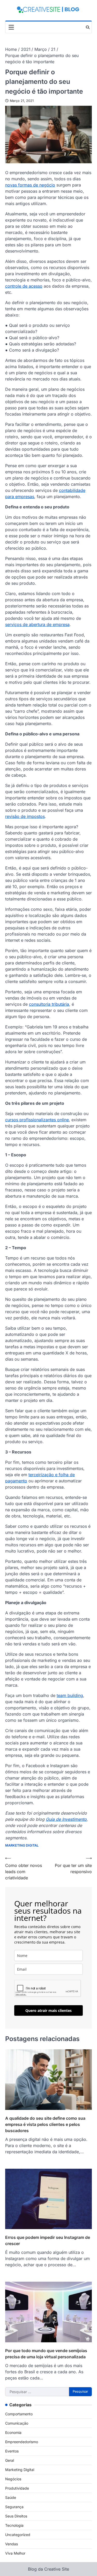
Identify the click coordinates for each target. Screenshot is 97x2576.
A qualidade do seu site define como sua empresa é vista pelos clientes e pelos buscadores (45, 2124)
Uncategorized (18, 2535)
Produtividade (17, 2488)
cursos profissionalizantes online (37, 1120)
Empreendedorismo (22, 2442)
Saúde (11, 2497)
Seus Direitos (16, 2516)
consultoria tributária (49, 1004)
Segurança (14, 2507)
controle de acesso (24, 286)
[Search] (88, 27)
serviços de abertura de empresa (37, 624)
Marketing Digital (22, 1845)
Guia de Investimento (66, 1819)
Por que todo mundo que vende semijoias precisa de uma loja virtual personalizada (46, 2354)
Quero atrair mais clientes (48, 2010)
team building (70, 1695)
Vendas (12, 2544)
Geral (10, 2460)
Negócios (13, 2479)
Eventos (12, 2451)
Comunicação (17, 2423)
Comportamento (19, 2414)
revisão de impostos (25, 816)
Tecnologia (14, 2525)
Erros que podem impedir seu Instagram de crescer (48, 2240)
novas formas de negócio (30, 185)
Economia (13, 2432)
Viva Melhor (15, 2553)
